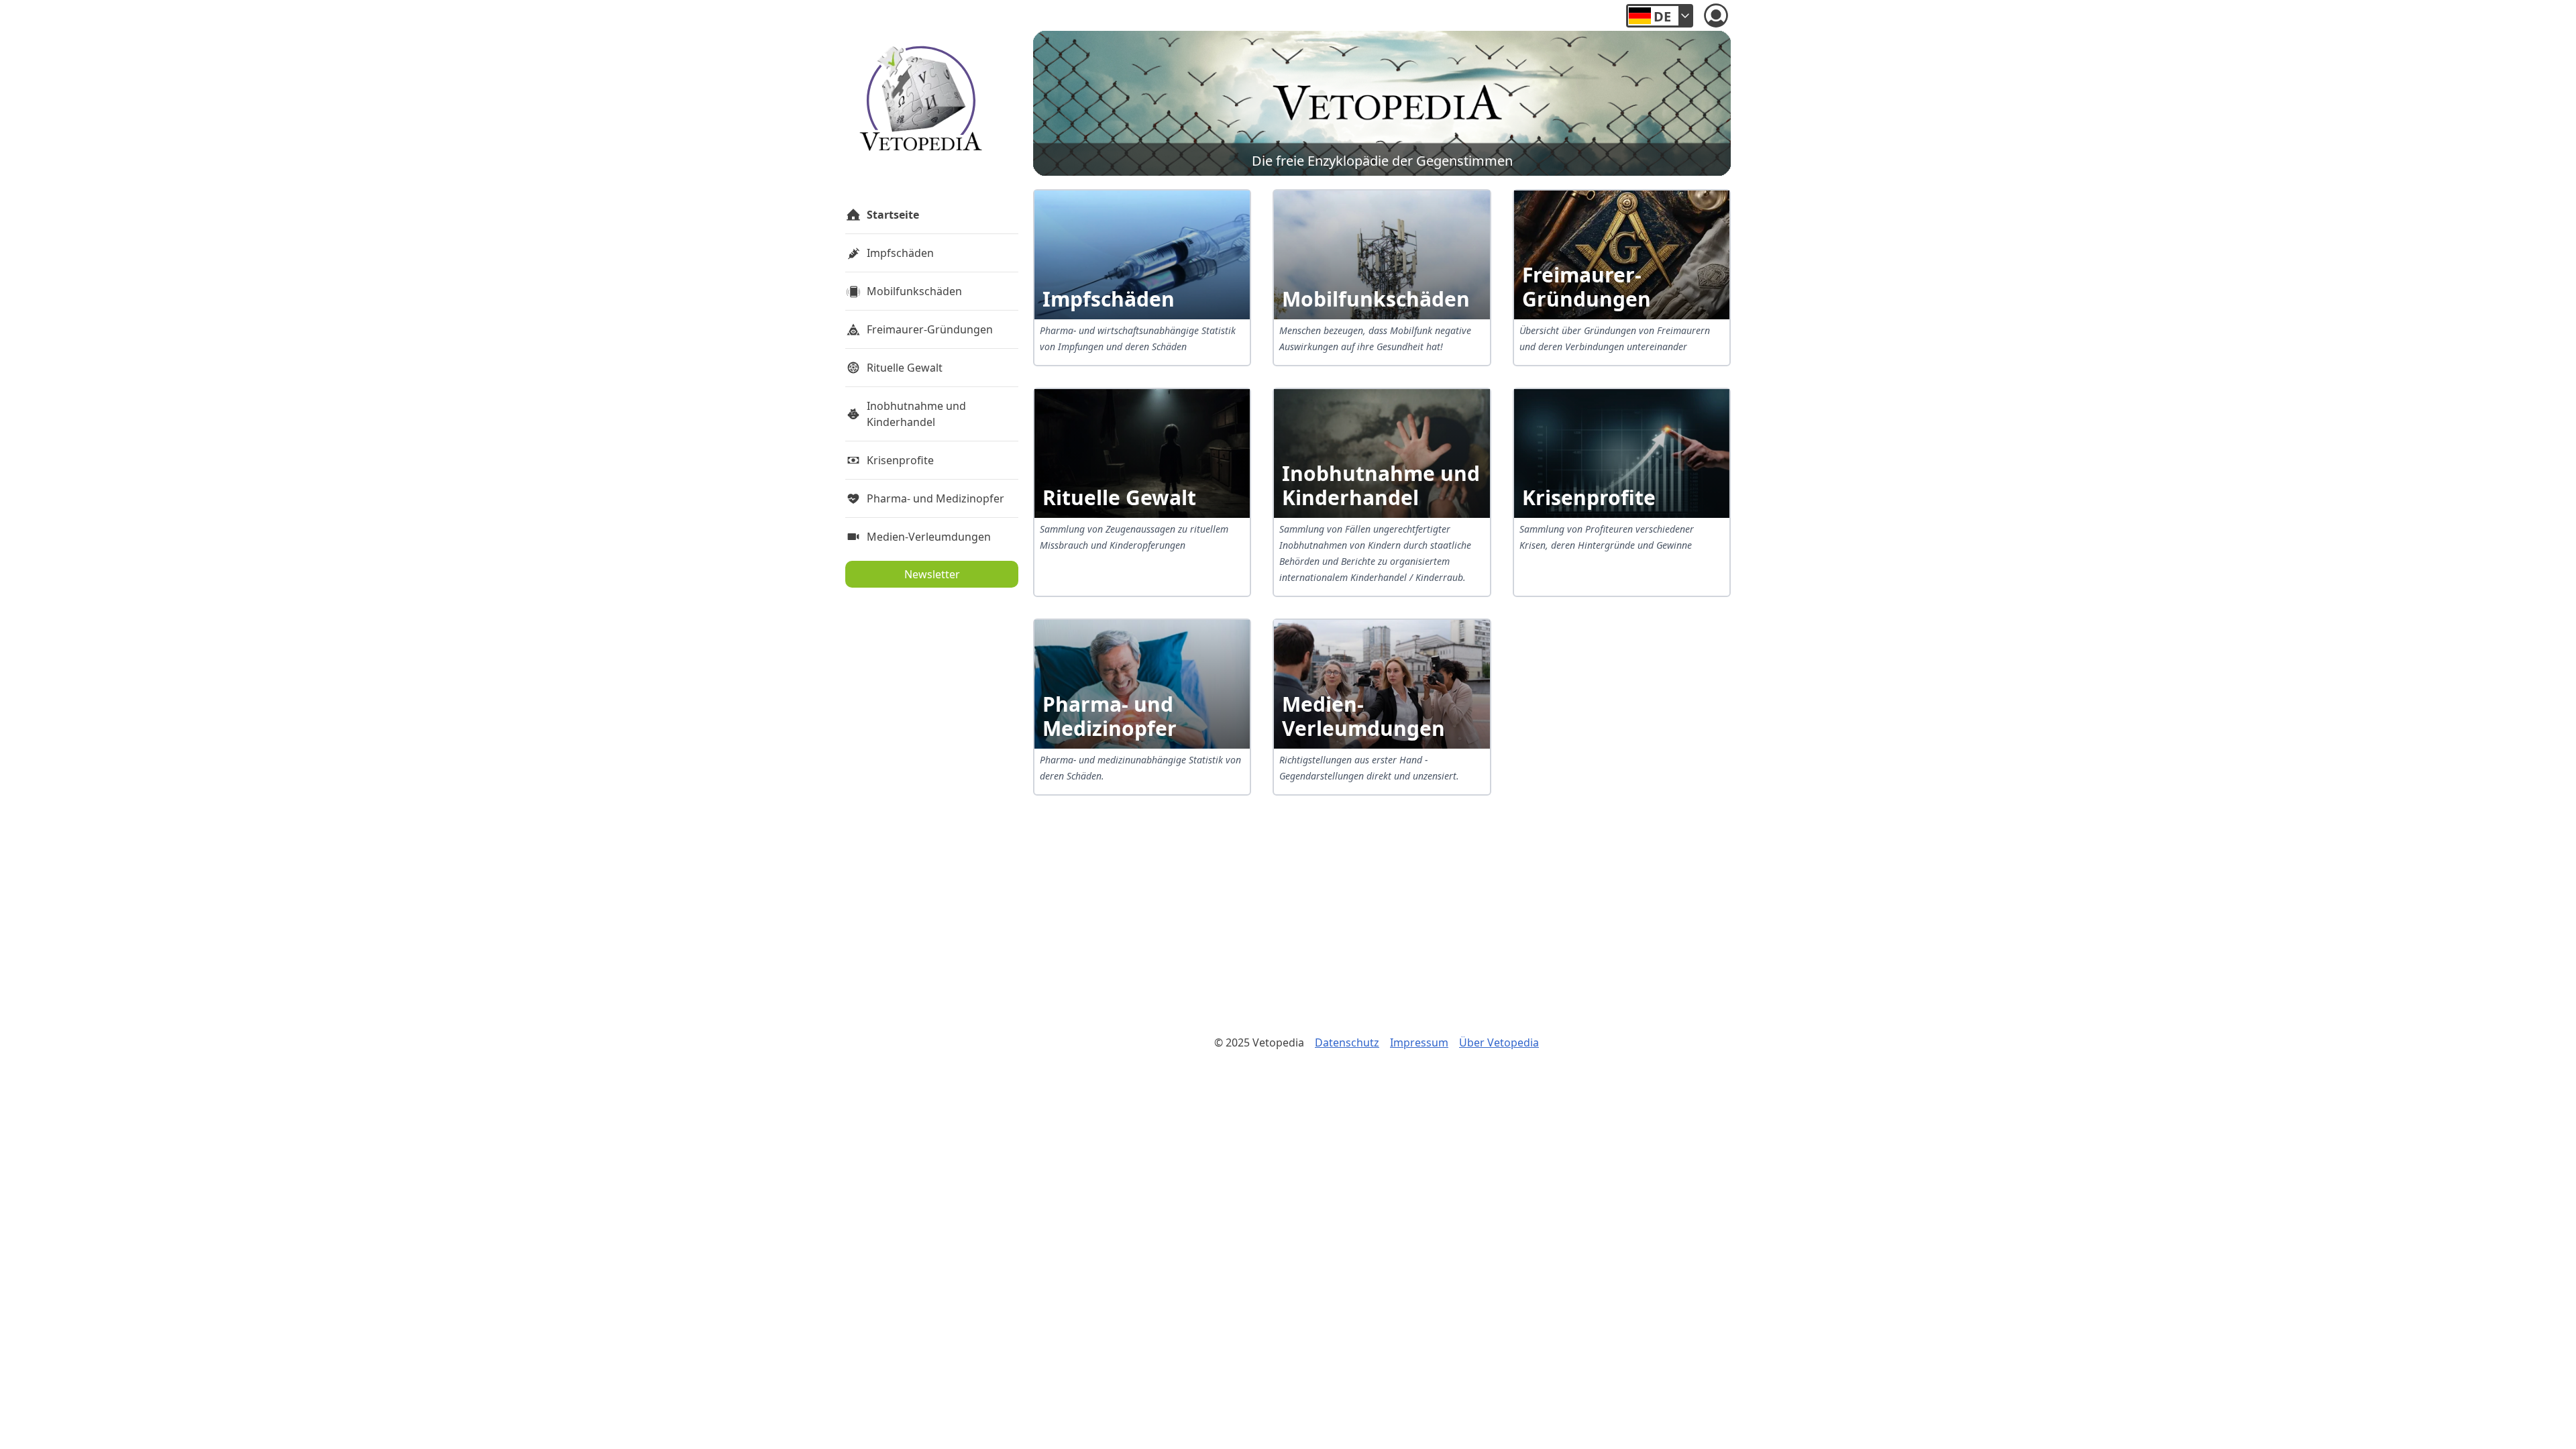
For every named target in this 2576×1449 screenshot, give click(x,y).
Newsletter (932, 574)
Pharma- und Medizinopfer (935, 498)
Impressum (1419, 1042)
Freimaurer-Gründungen (930, 329)
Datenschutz (1347, 1042)
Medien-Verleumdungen (929, 537)
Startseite (893, 215)
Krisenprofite (900, 460)
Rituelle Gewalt (905, 368)
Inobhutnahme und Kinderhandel (916, 414)
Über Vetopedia (1499, 1042)
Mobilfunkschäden (914, 291)
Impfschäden (900, 253)
